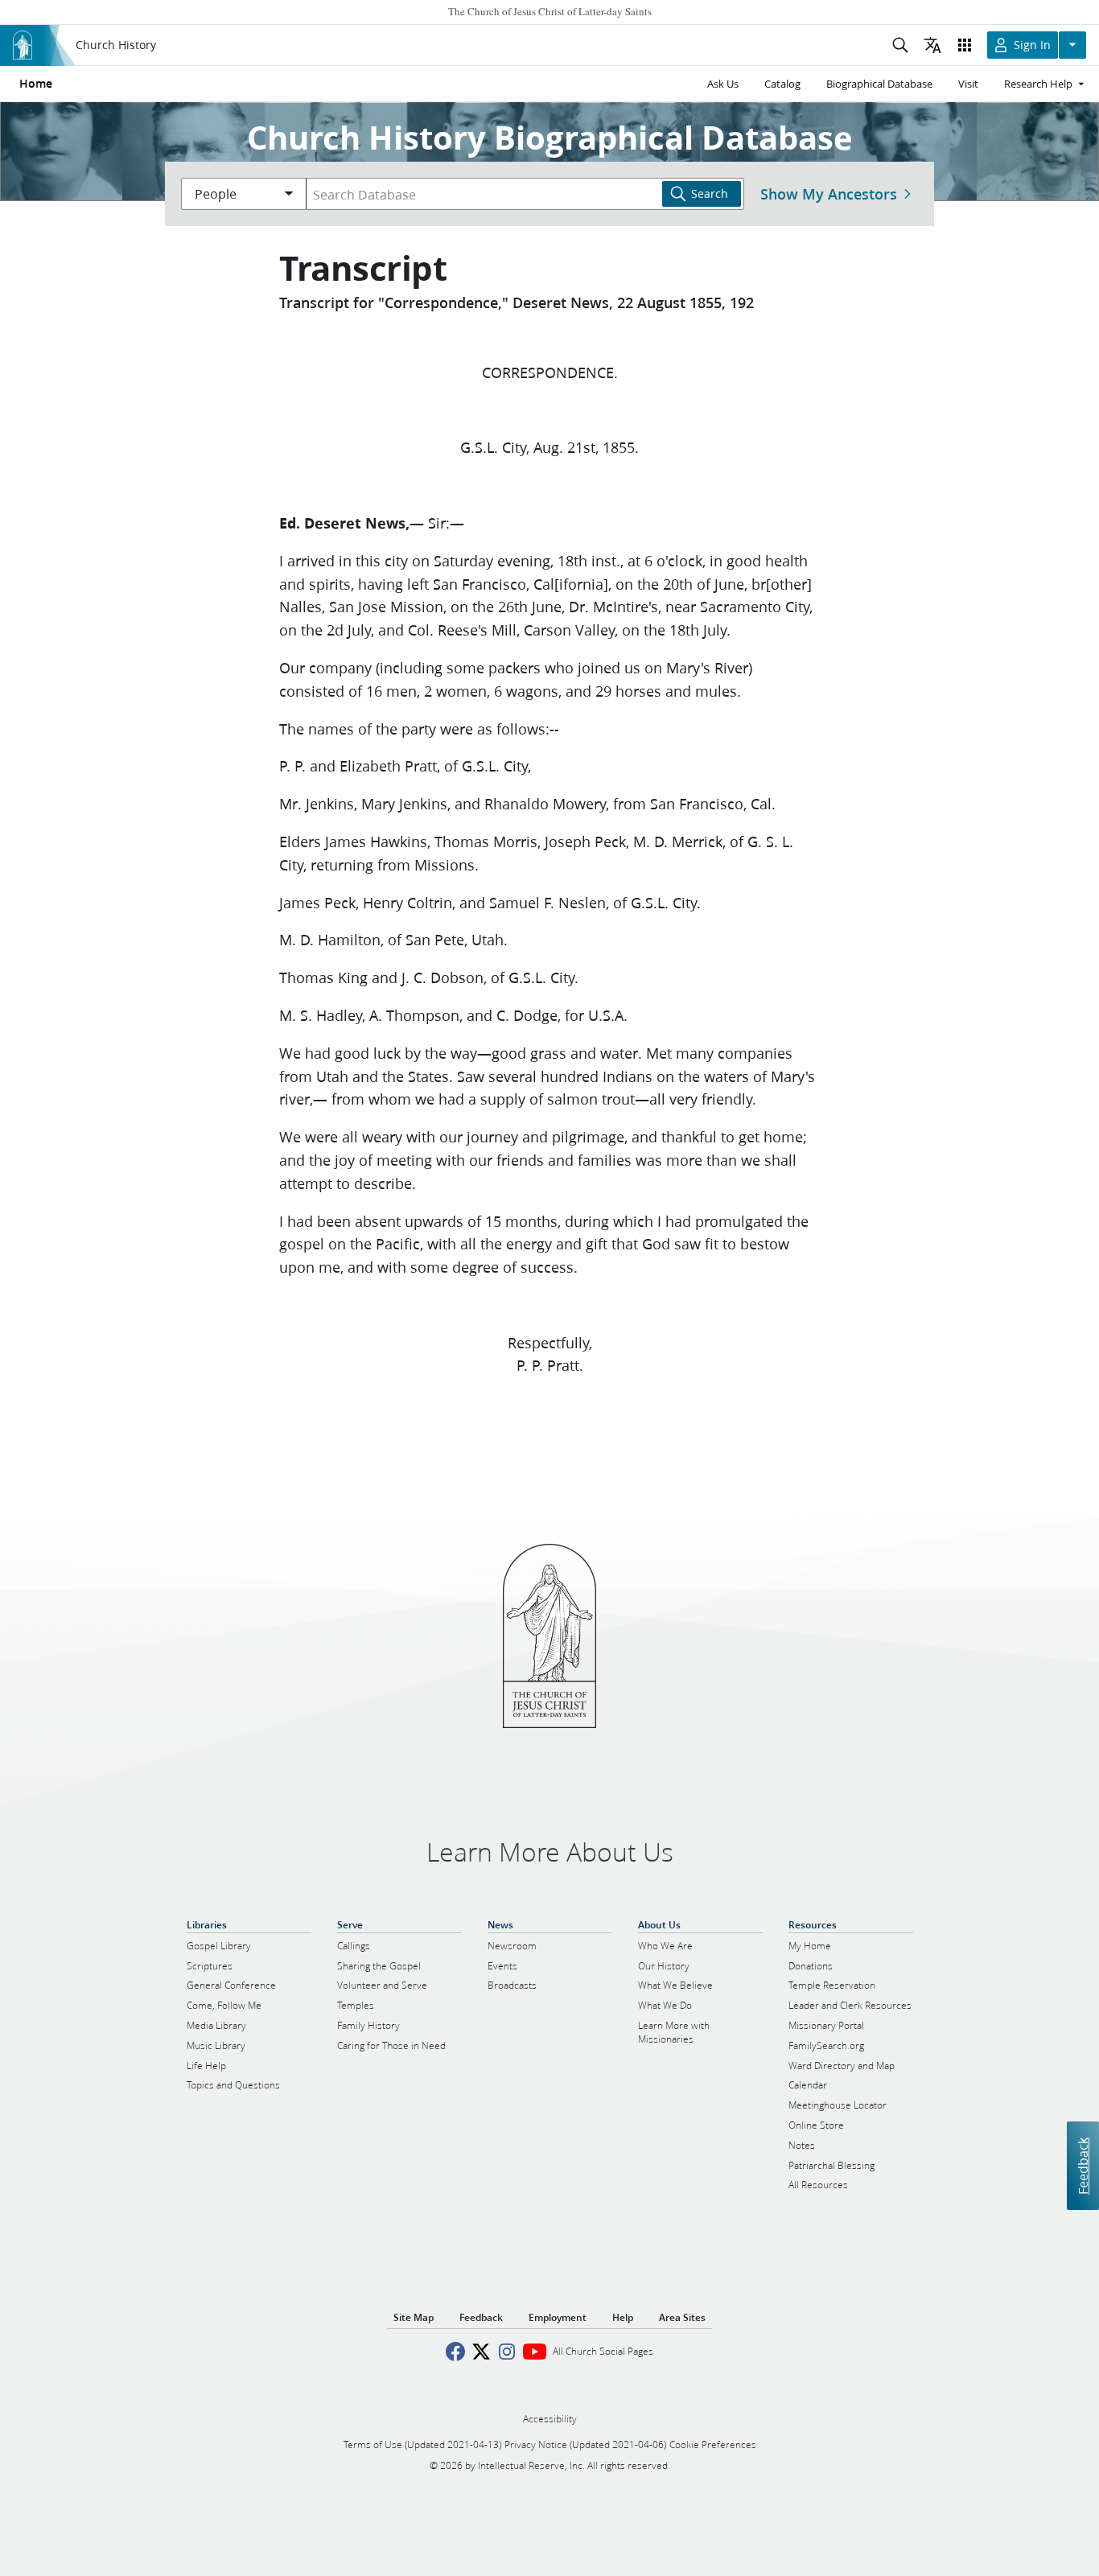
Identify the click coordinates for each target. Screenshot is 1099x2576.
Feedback (1083, 2165)
